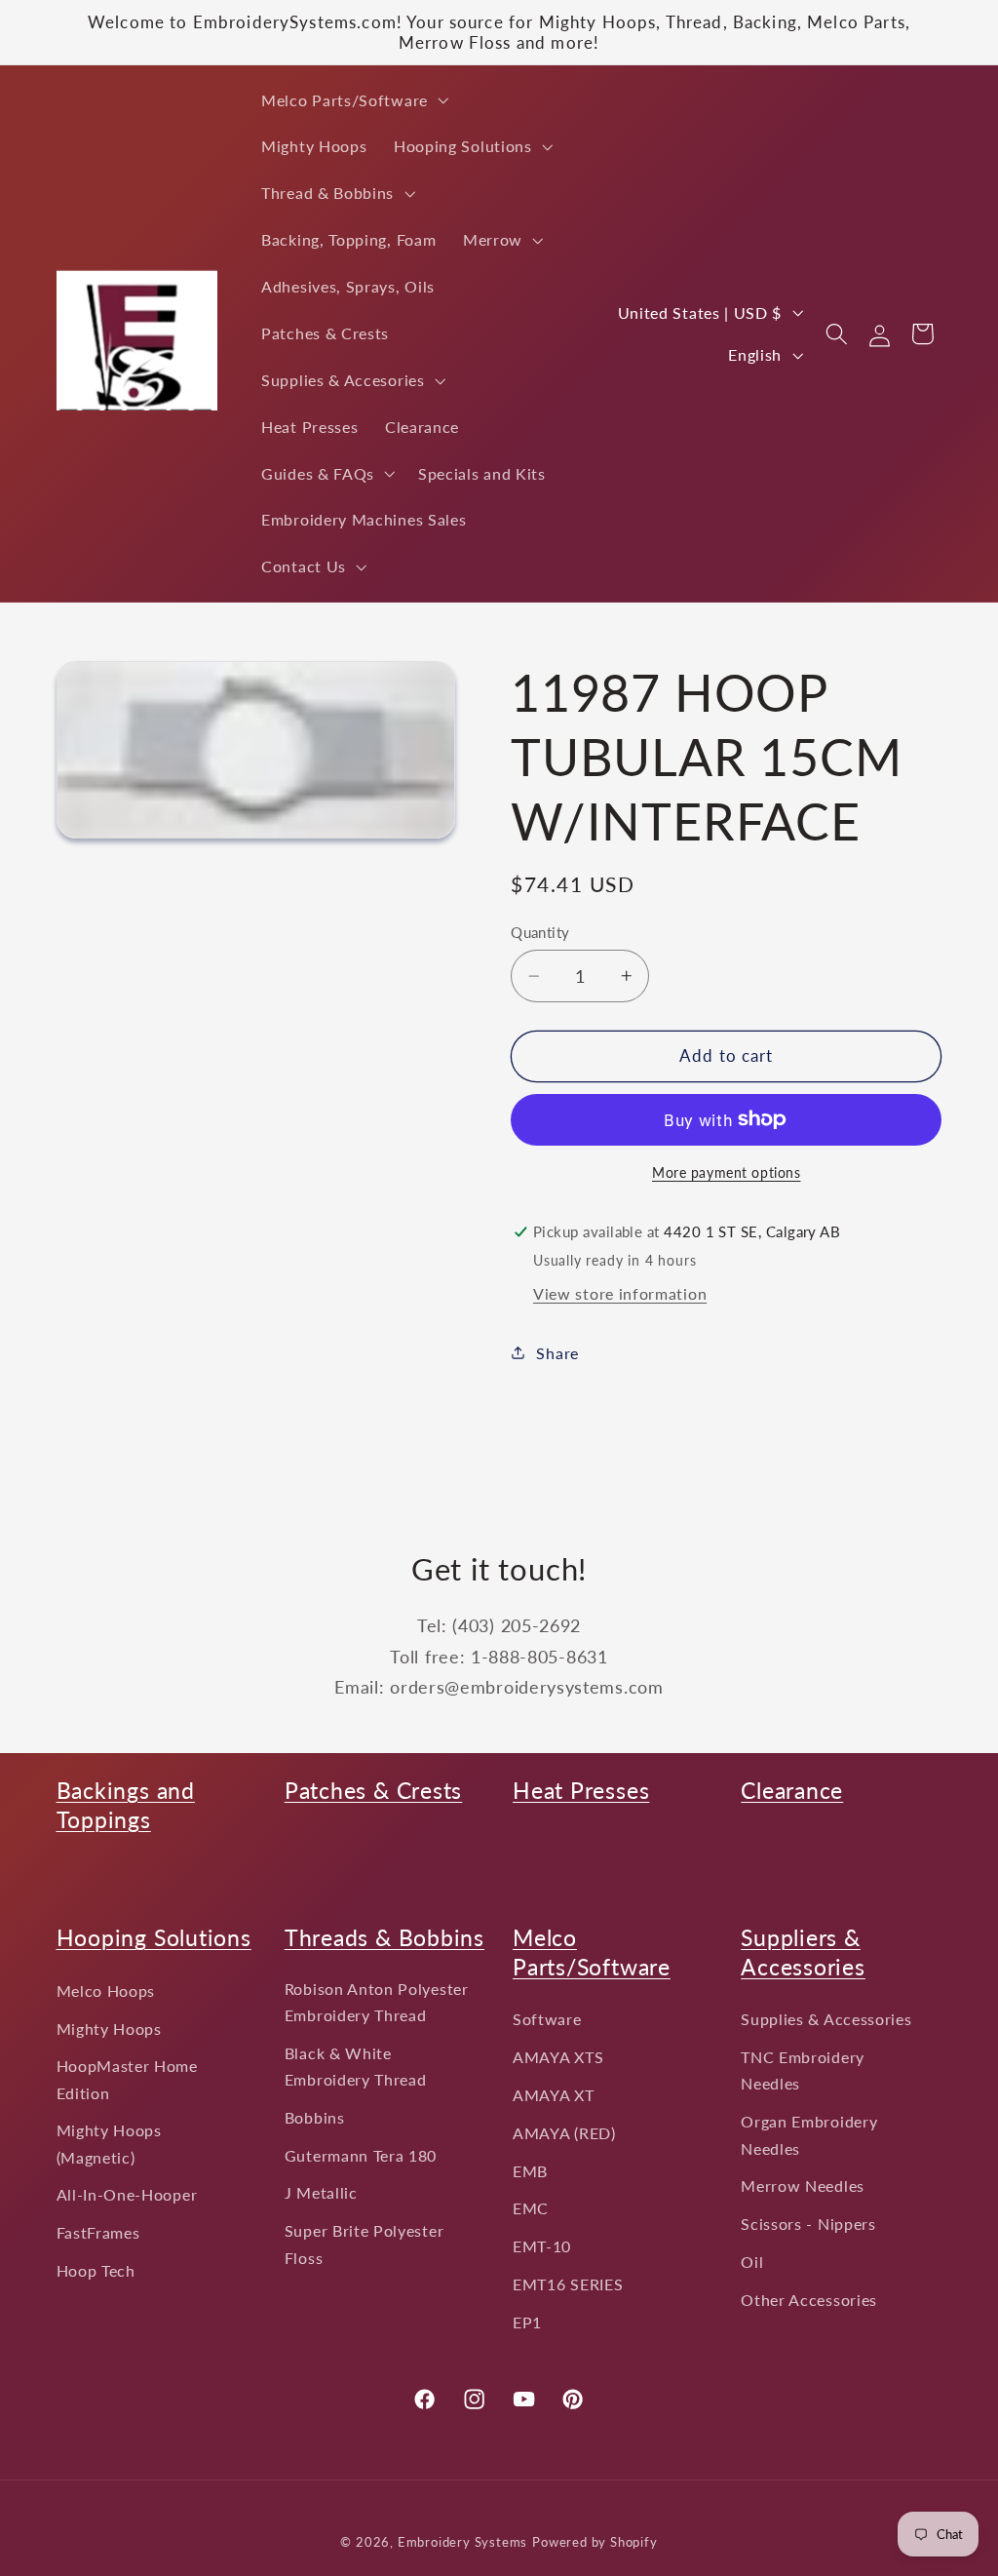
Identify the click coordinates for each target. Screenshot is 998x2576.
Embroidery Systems (463, 2542)
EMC (531, 2208)
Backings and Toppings (126, 1805)
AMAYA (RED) (564, 2133)
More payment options (727, 1172)
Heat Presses (581, 1790)
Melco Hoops (106, 1991)
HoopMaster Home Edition (127, 2079)
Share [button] (557, 1353)
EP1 (527, 2322)
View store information (620, 1293)
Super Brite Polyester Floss (365, 2244)
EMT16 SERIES (568, 2284)
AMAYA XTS (558, 2057)
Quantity (540, 932)
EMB (530, 2171)
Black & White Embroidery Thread (356, 2066)
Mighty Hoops (109, 2029)
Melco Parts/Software (592, 1952)
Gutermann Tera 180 (361, 2155)
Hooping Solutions (154, 1937)
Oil (752, 2262)
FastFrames (98, 2232)
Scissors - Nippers (808, 2224)
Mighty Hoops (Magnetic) (109, 2143)
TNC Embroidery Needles (803, 2070)
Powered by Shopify (595, 2542)
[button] (353, 100)
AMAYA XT (554, 2095)
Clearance (792, 1790)
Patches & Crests (373, 1790)
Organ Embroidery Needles (809, 2134)
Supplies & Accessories (826, 2019)
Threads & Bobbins (384, 1937)
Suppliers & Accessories (803, 1952)
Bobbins (315, 2117)
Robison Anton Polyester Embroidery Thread (377, 2002)
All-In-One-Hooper (127, 2194)
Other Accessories (809, 2300)
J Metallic (321, 2192)
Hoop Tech (96, 2270)
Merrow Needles (803, 2186)
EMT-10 (542, 2246)
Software (547, 2019)
